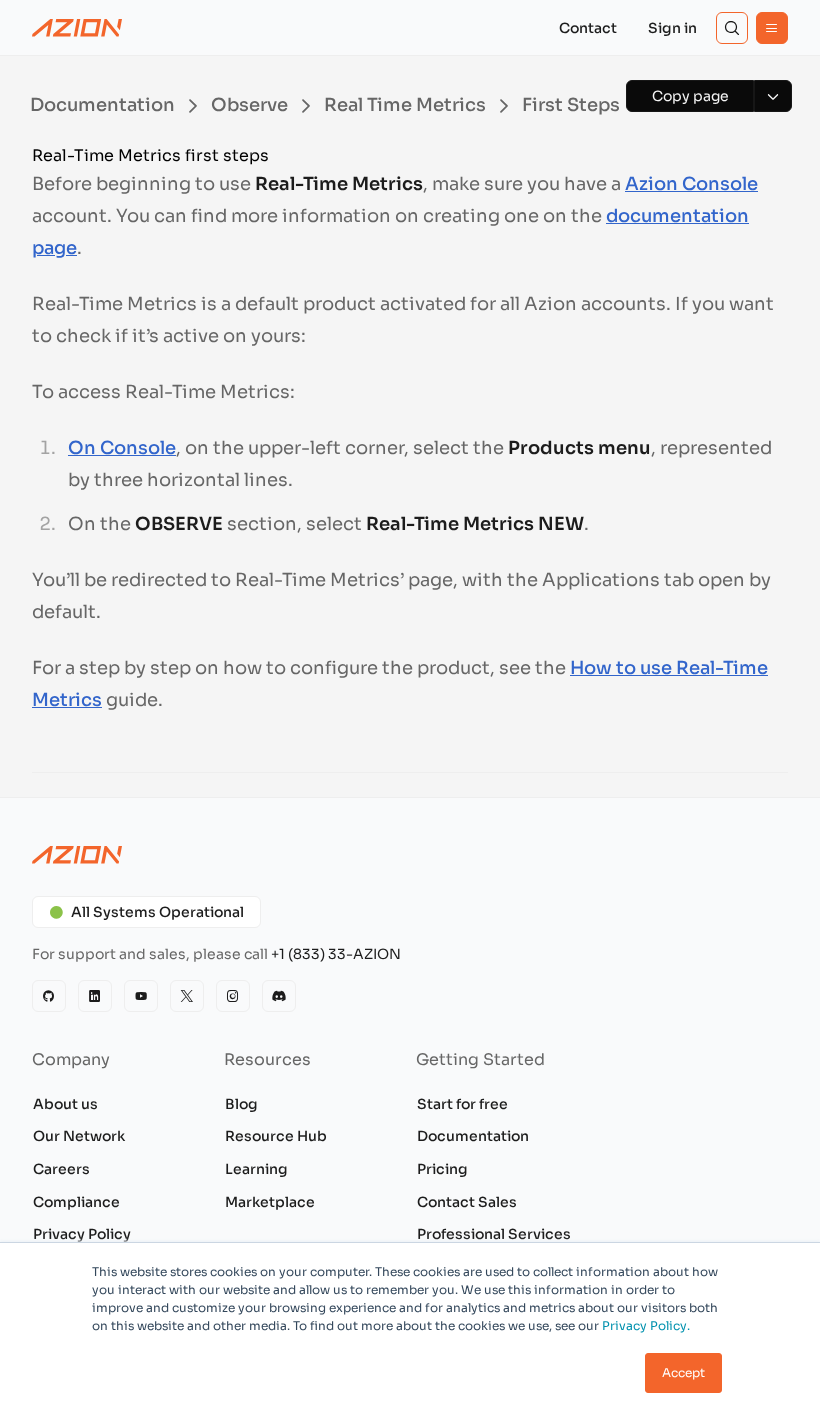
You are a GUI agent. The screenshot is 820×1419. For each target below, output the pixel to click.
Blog (241, 1104)
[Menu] (772, 28)
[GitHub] (49, 996)
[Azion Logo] (77, 28)
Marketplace (270, 1202)
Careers (61, 1169)
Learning (256, 1169)
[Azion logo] (410, 855)
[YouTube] (141, 996)
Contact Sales (467, 1202)
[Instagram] (233, 996)
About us (65, 1104)
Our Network (79, 1136)
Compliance (76, 1202)
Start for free (462, 1104)
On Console (122, 448)
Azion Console (691, 184)
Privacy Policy (82, 1234)
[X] (187, 996)
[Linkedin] (95, 996)
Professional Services (494, 1234)
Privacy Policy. (646, 1325)
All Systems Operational (157, 912)
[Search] (732, 28)
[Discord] (279, 996)
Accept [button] (683, 1372)
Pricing (442, 1169)
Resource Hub (276, 1136)
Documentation (473, 1136)
